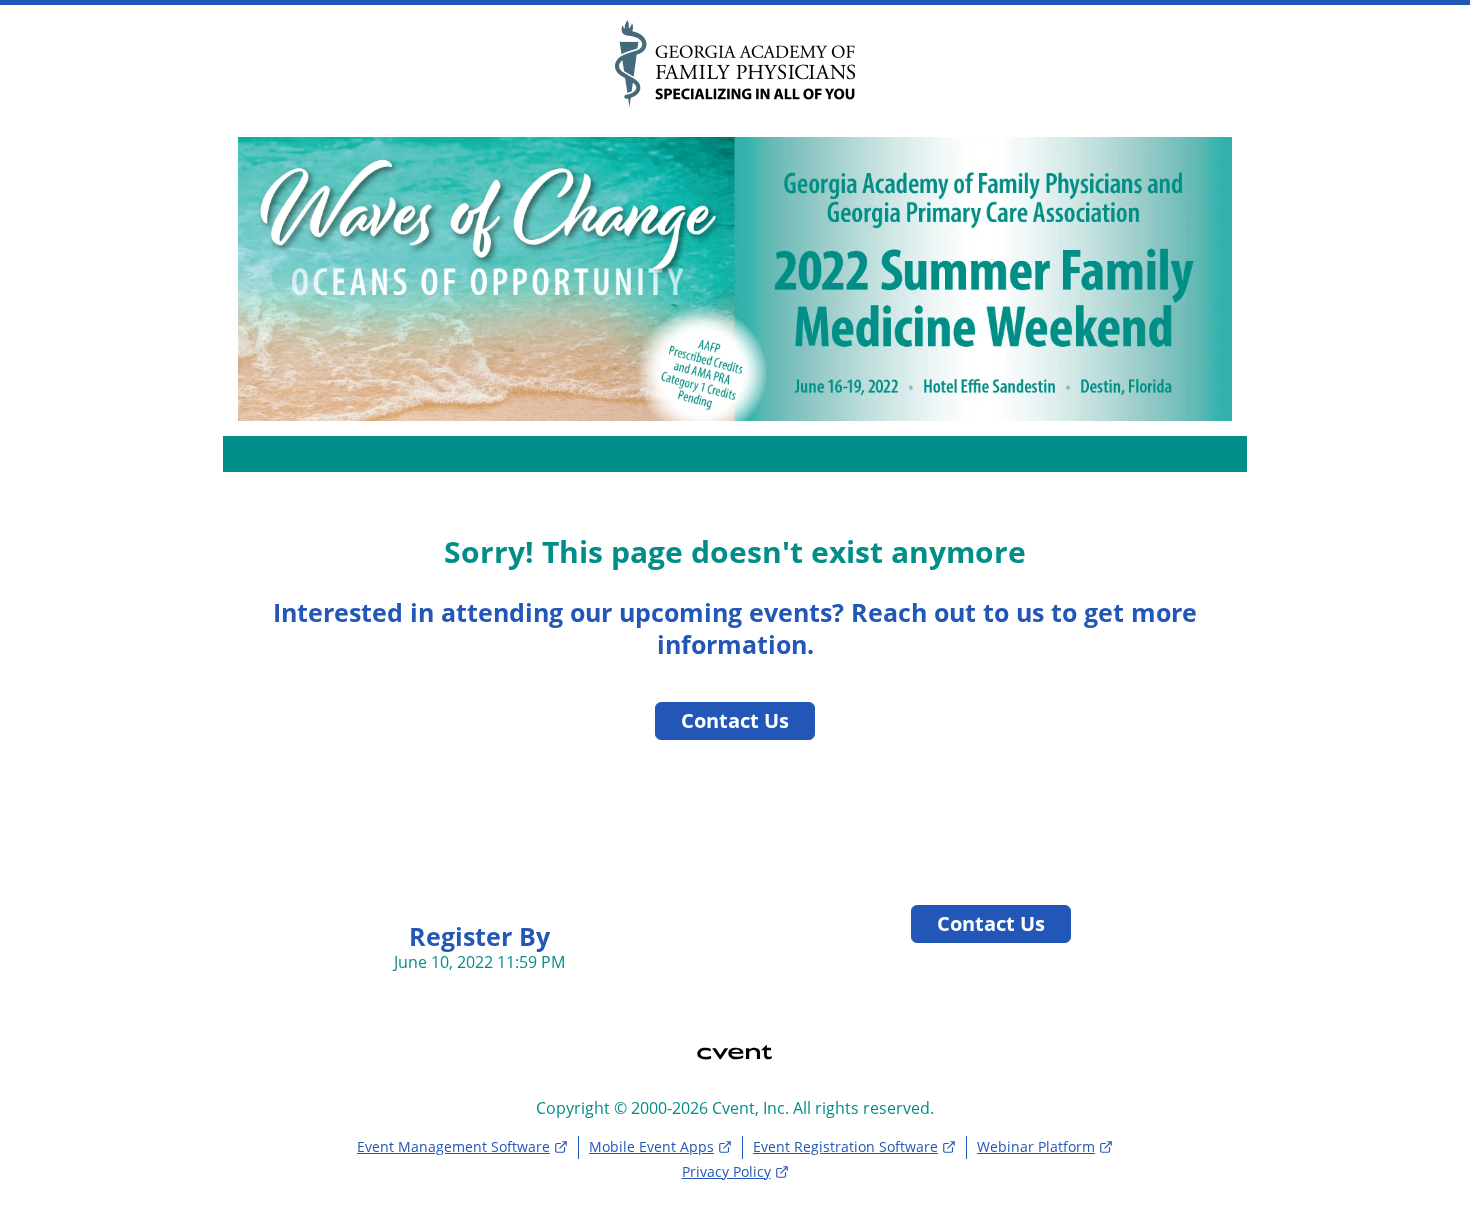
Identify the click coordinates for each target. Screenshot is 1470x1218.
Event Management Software (453, 1146)
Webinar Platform (1036, 1146)
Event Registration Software (845, 1146)
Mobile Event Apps (651, 1146)
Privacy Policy (726, 1171)
